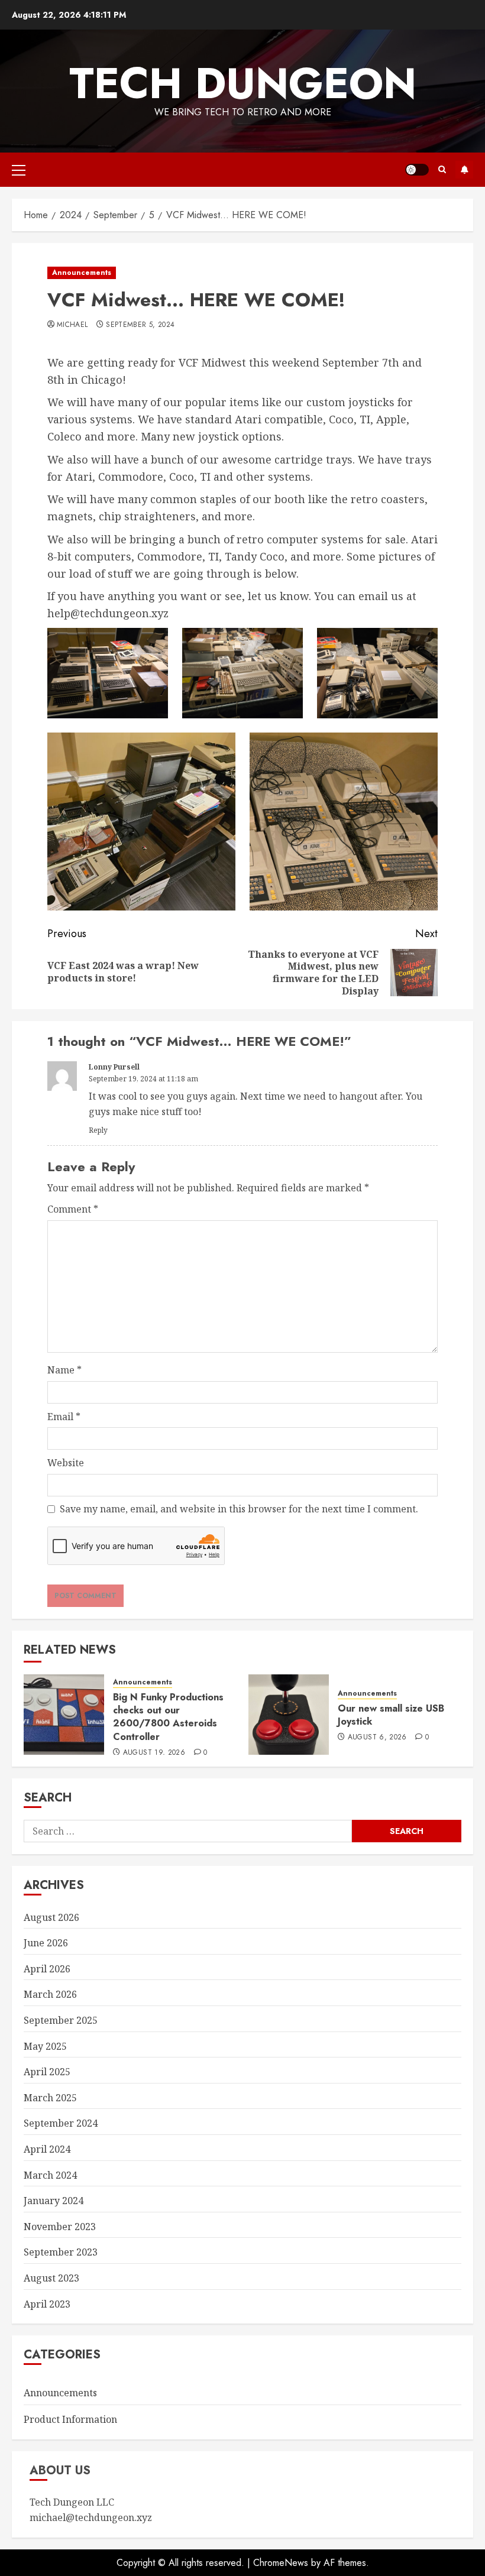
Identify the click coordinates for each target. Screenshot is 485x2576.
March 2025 (50, 2098)
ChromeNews (281, 2563)
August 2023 (51, 2278)
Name (64, 1370)
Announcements (82, 273)
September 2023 (61, 2252)
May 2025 (45, 2046)
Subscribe (464, 170)
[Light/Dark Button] (417, 170)
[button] (19, 170)
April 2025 (47, 2072)
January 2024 (54, 2201)
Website (66, 1463)
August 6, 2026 (377, 1738)
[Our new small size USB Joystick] (289, 1715)
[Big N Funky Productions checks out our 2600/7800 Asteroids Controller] (64, 1715)
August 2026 (51, 1917)
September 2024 (61, 2123)
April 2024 (47, 2149)
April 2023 (47, 2304)
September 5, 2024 (140, 325)
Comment (73, 1209)
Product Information (70, 2419)
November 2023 (60, 2227)
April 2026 (47, 1969)
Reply (98, 1130)
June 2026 (46, 1943)
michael (72, 325)
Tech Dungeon (243, 83)
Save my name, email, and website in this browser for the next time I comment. (239, 1509)
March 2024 (50, 2175)
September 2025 (61, 2020)
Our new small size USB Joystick (391, 1715)
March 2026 (50, 1994)
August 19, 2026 (154, 1753)
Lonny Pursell (114, 1067)
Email (64, 1417)
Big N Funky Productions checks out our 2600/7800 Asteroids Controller (168, 1717)
